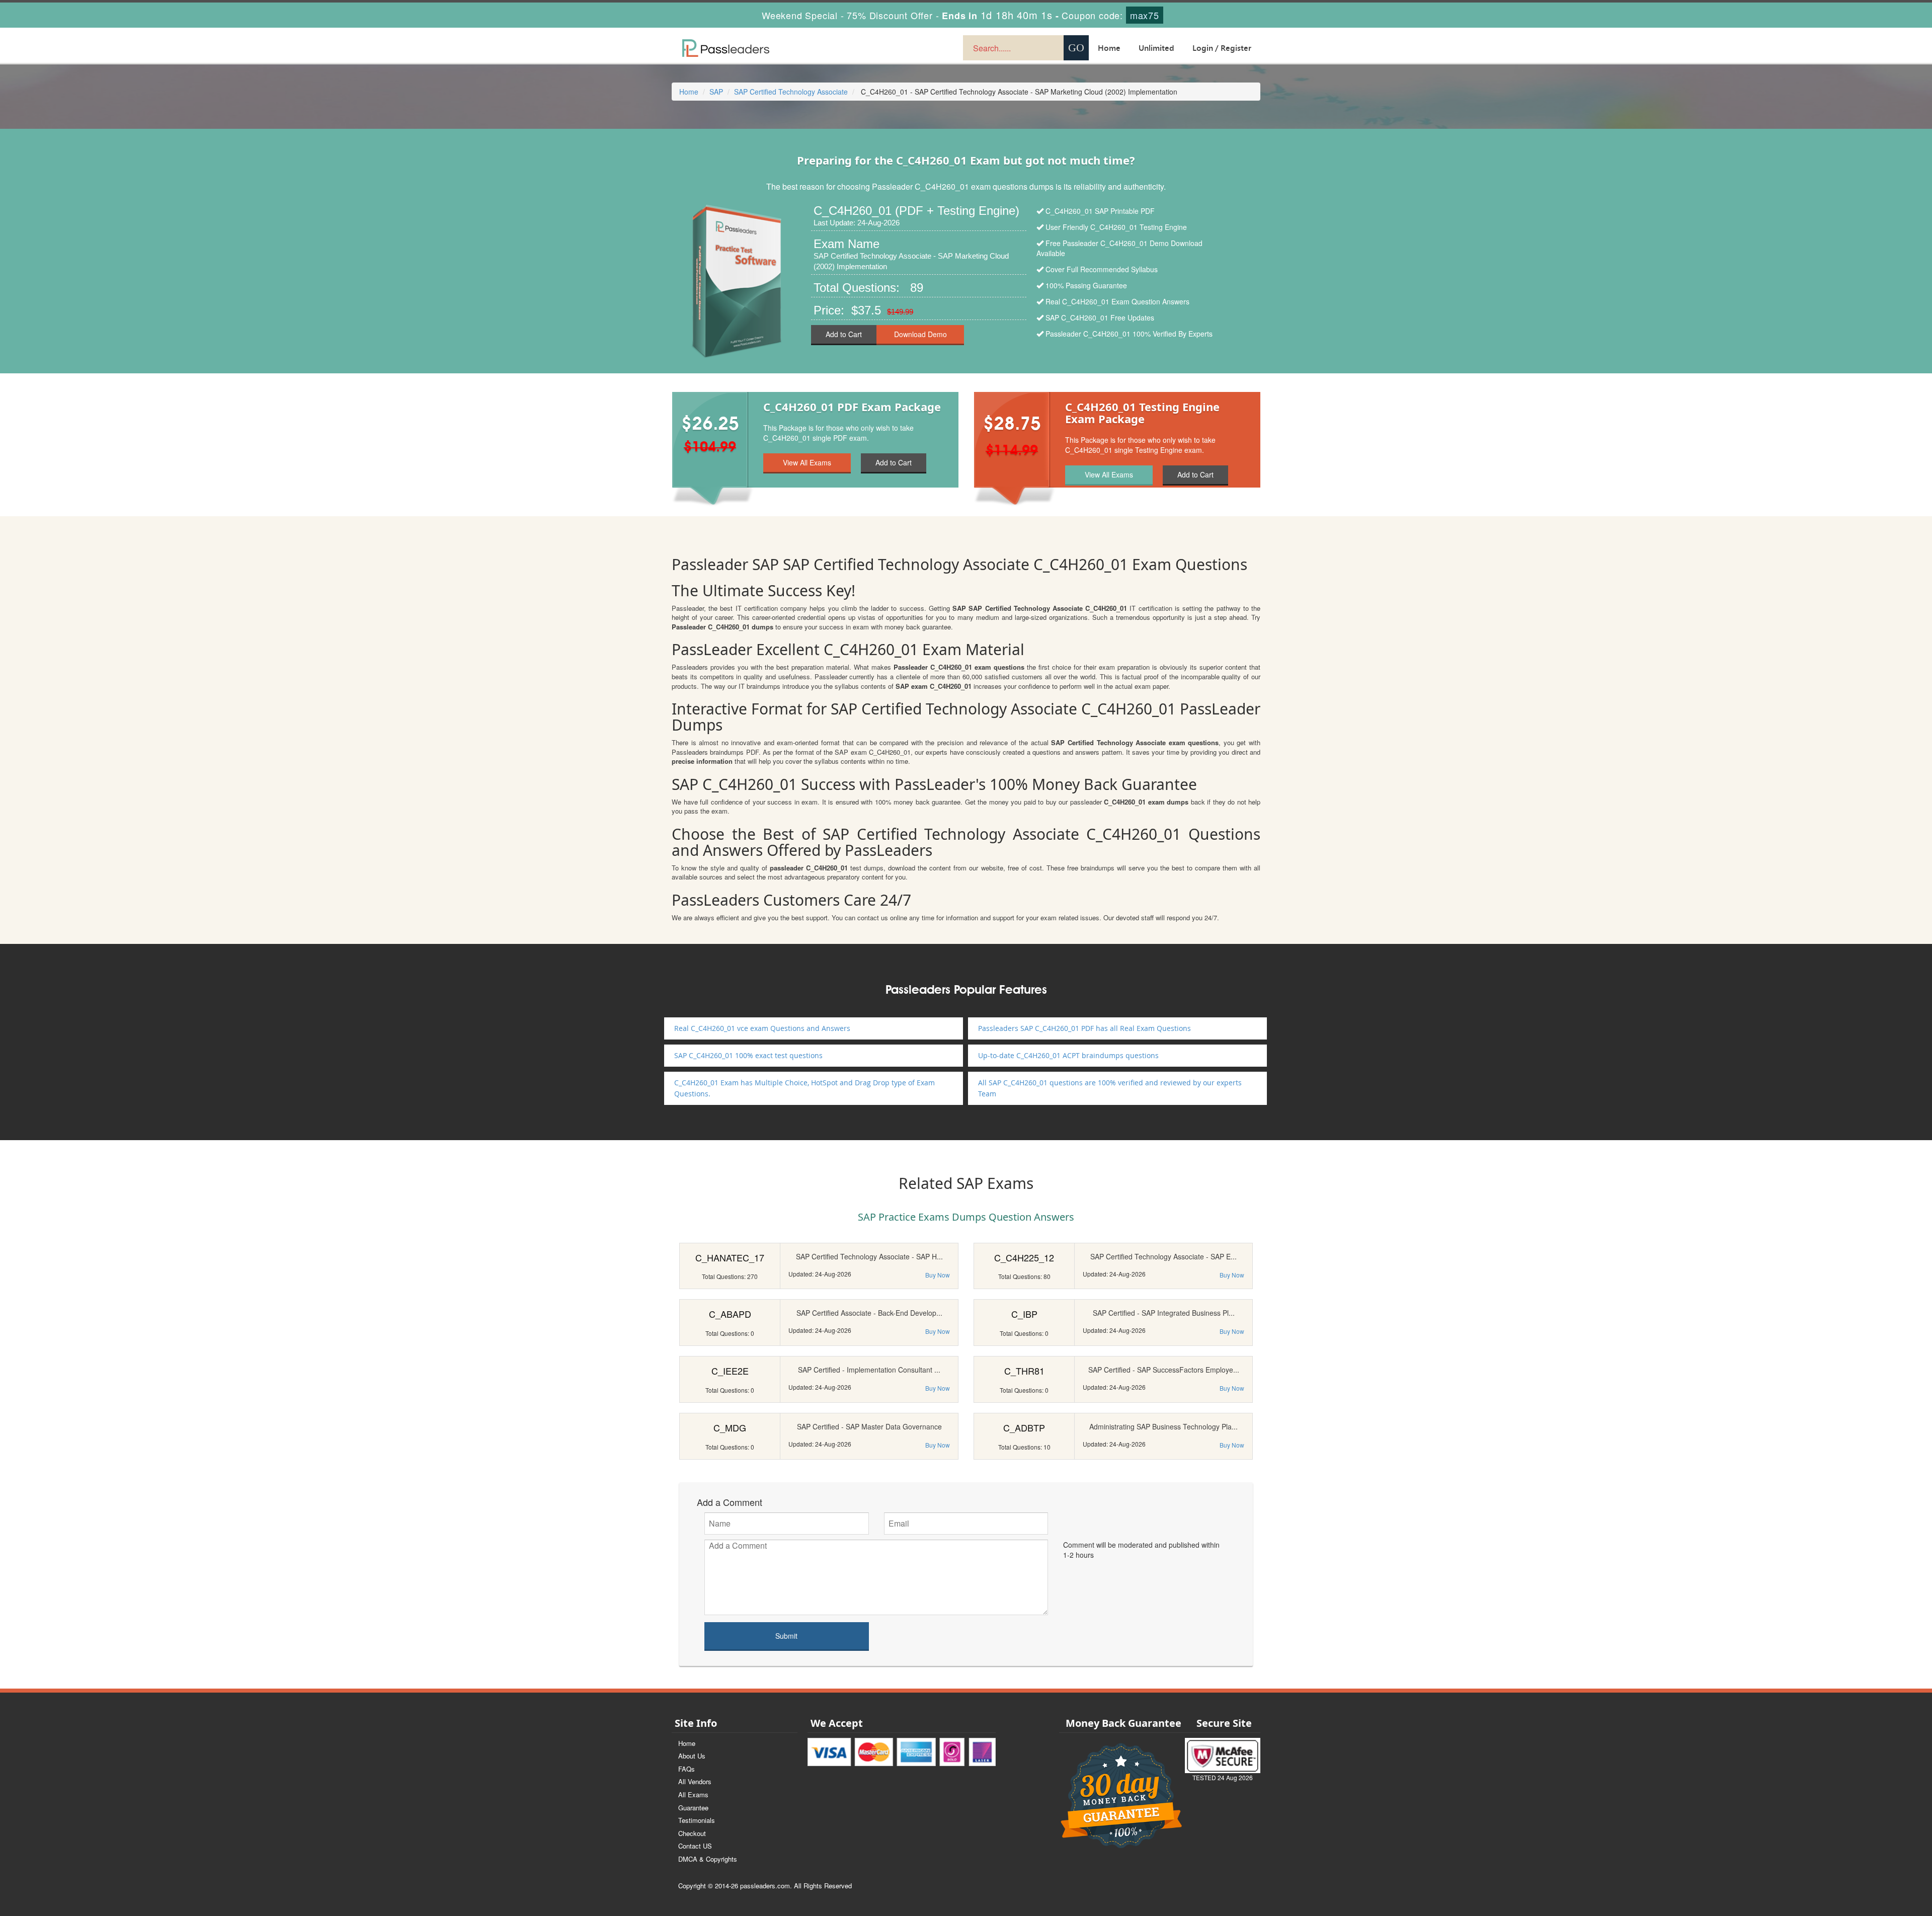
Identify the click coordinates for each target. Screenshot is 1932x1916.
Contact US (695, 1846)
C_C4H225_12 (1024, 1257)
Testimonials (697, 1820)
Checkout (692, 1833)
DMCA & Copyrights (708, 1859)
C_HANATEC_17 (730, 1257)
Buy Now (938, 1275)
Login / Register (1222, 48)
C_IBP (1024, 1314)
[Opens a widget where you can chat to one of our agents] (1863, 1858)
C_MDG (730, 1427)
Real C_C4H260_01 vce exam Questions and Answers (762, 1028)
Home (1109, 48)
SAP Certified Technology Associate (791, 92)
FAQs (687, 1769)
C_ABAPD (730, 1314)
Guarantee (693, 1808)
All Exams (693, 1794)
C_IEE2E (730, 1371)
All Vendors (695, 1781)
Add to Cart (844, 334)
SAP (716, 92)
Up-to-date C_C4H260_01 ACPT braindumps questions (1068, 1055)
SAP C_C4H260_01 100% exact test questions (748, 1055)
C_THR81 (1024, 1371)
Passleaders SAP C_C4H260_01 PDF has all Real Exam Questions (1084, 1028)
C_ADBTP (1024, 1427)
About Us (692, 1756)
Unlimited (1156, 48)
